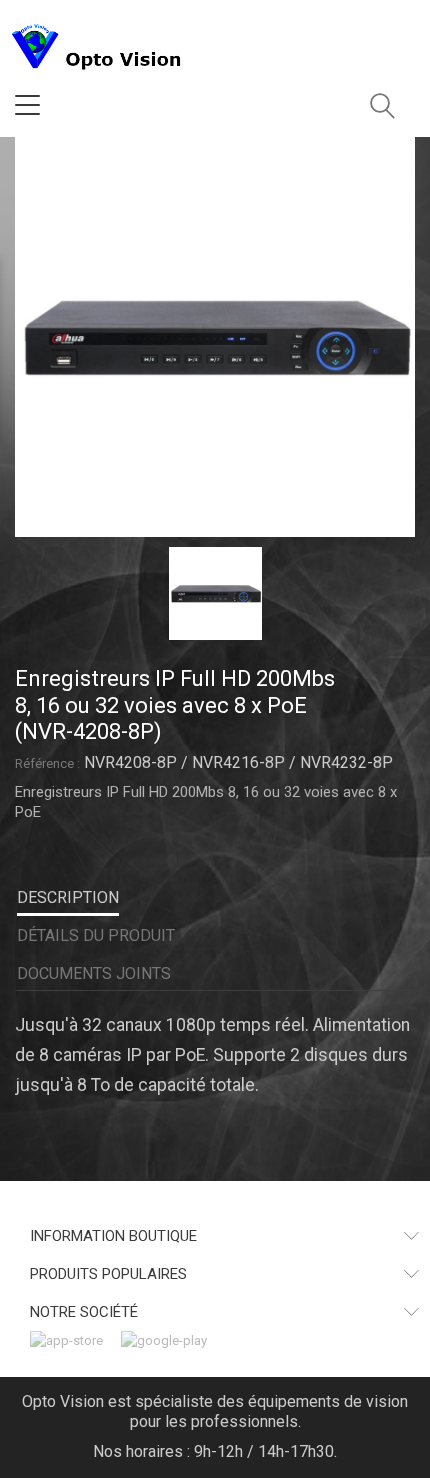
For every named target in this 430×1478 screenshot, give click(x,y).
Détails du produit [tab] (96, 935)
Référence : (47, 763)
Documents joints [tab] (94, 973)
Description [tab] (68, 897)
